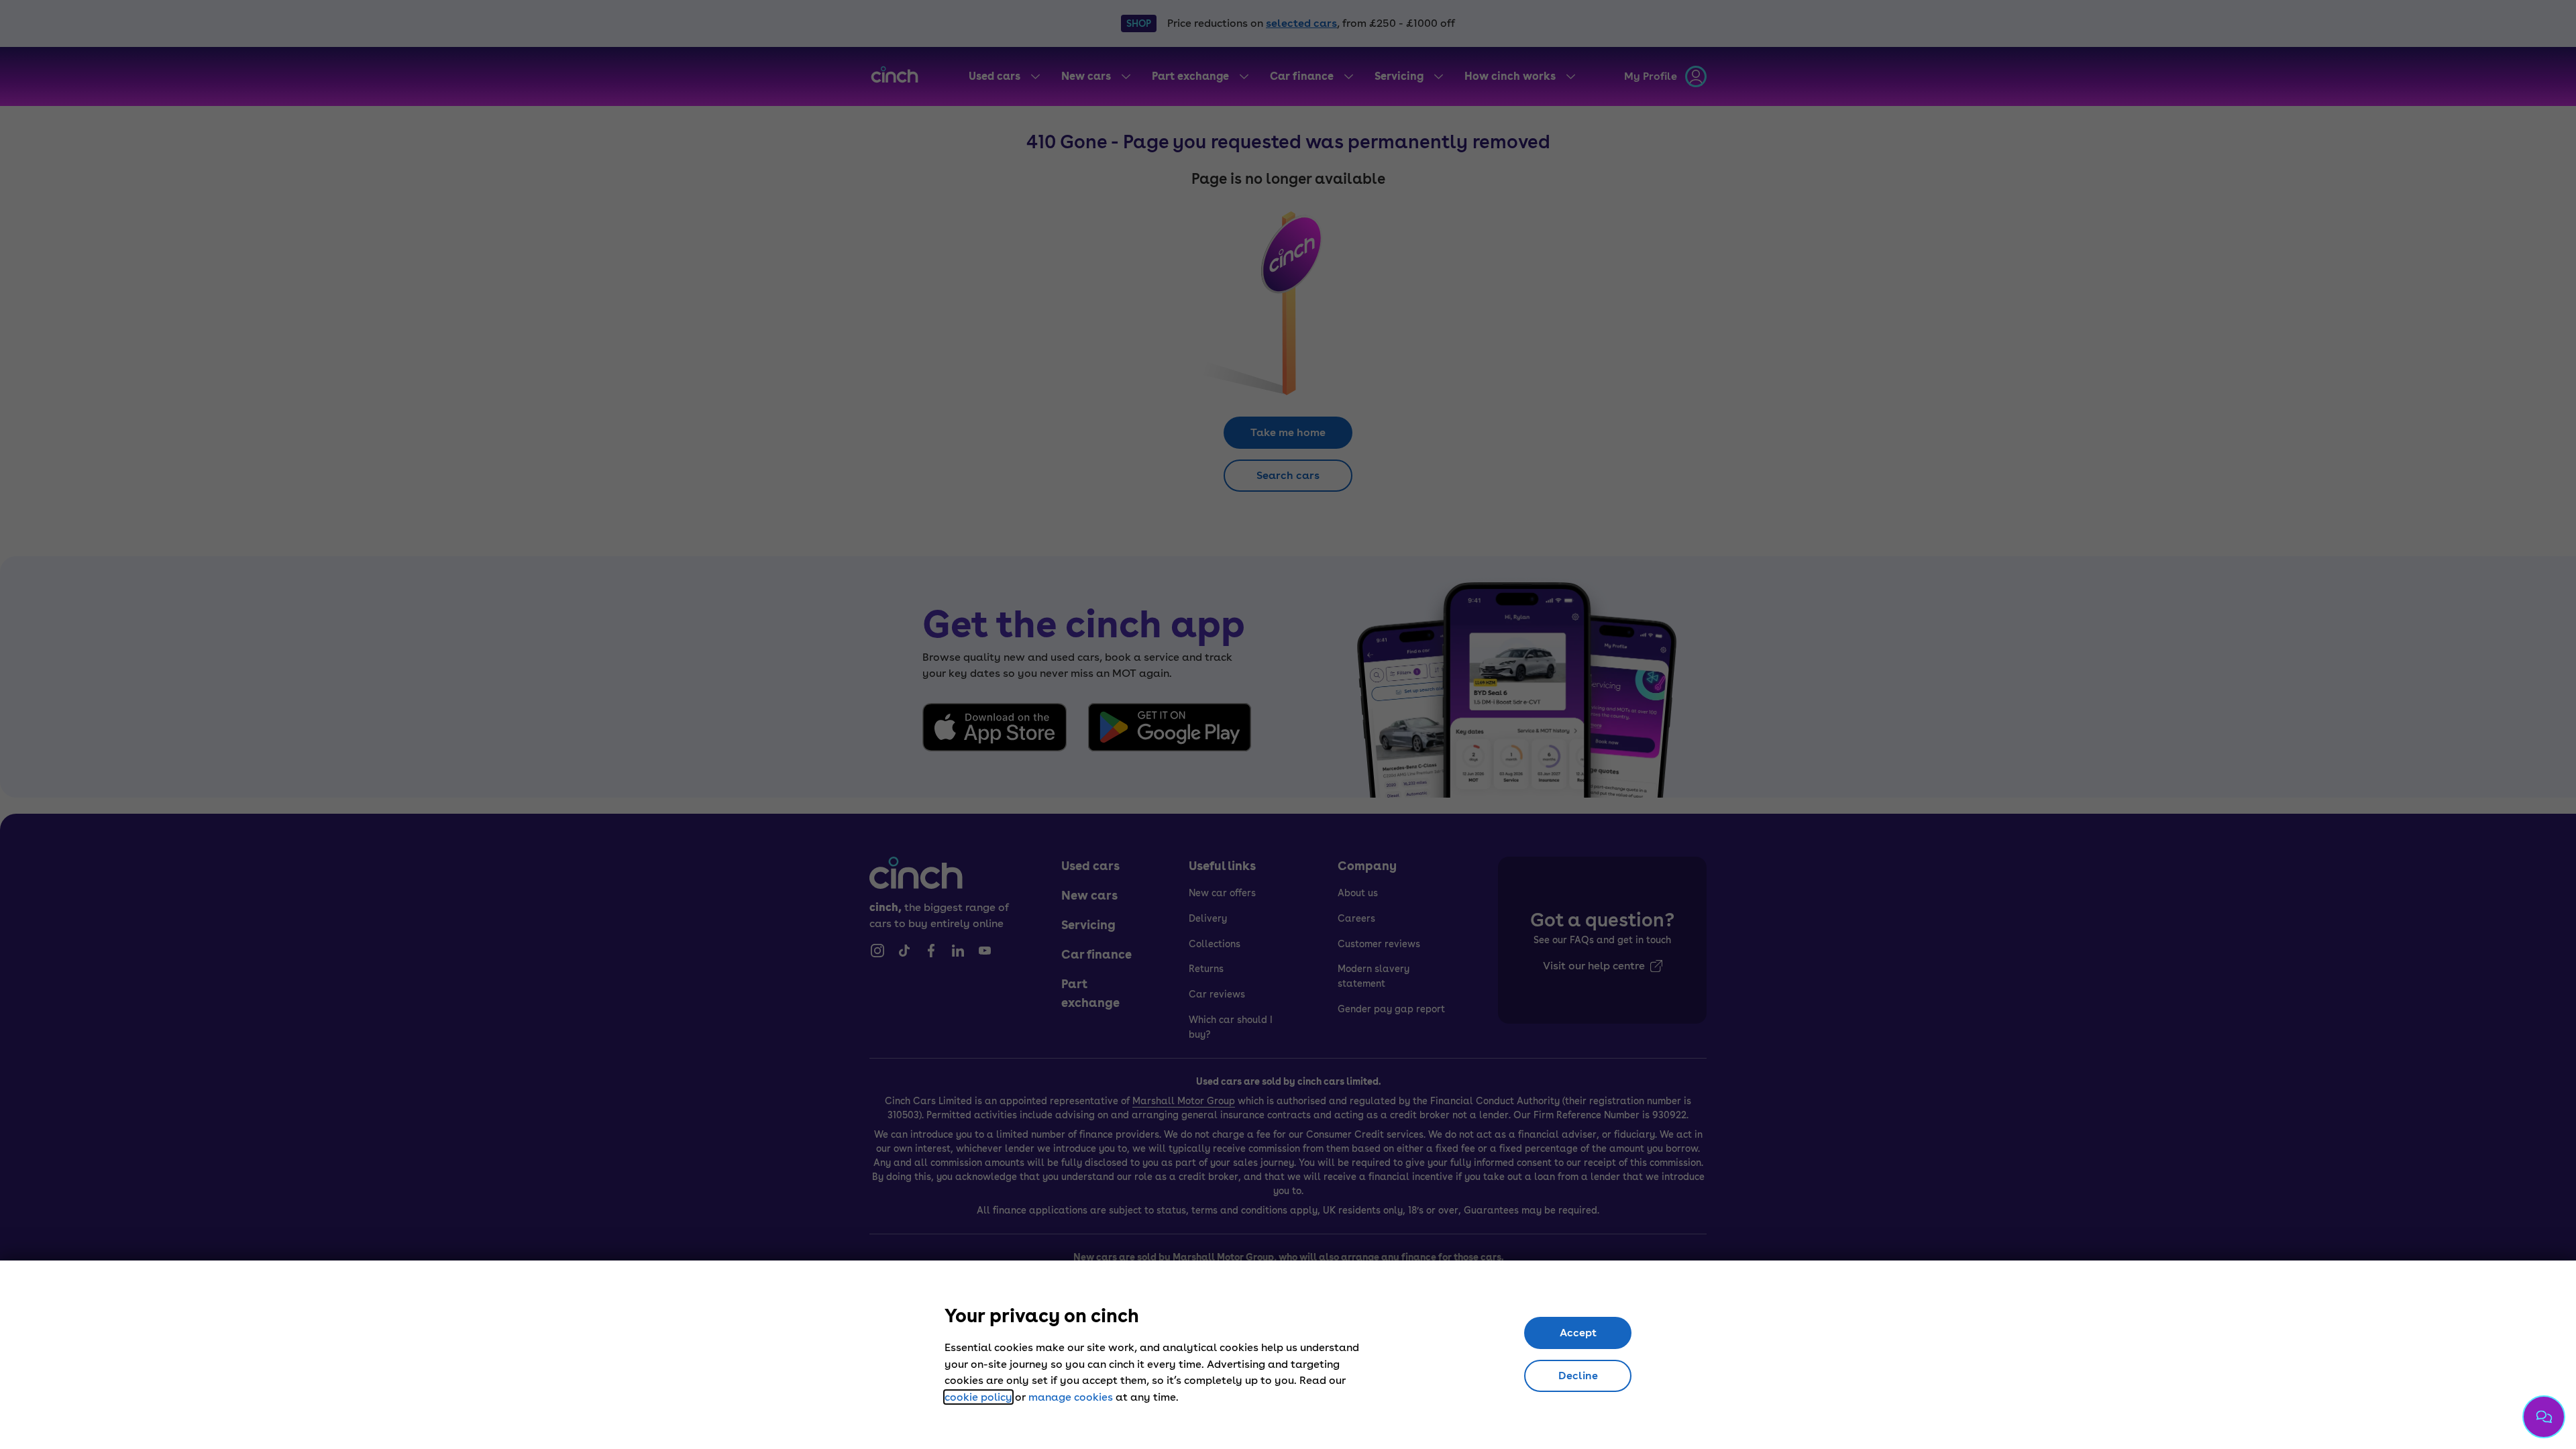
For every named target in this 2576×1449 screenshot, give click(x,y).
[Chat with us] (2544, 1417)
